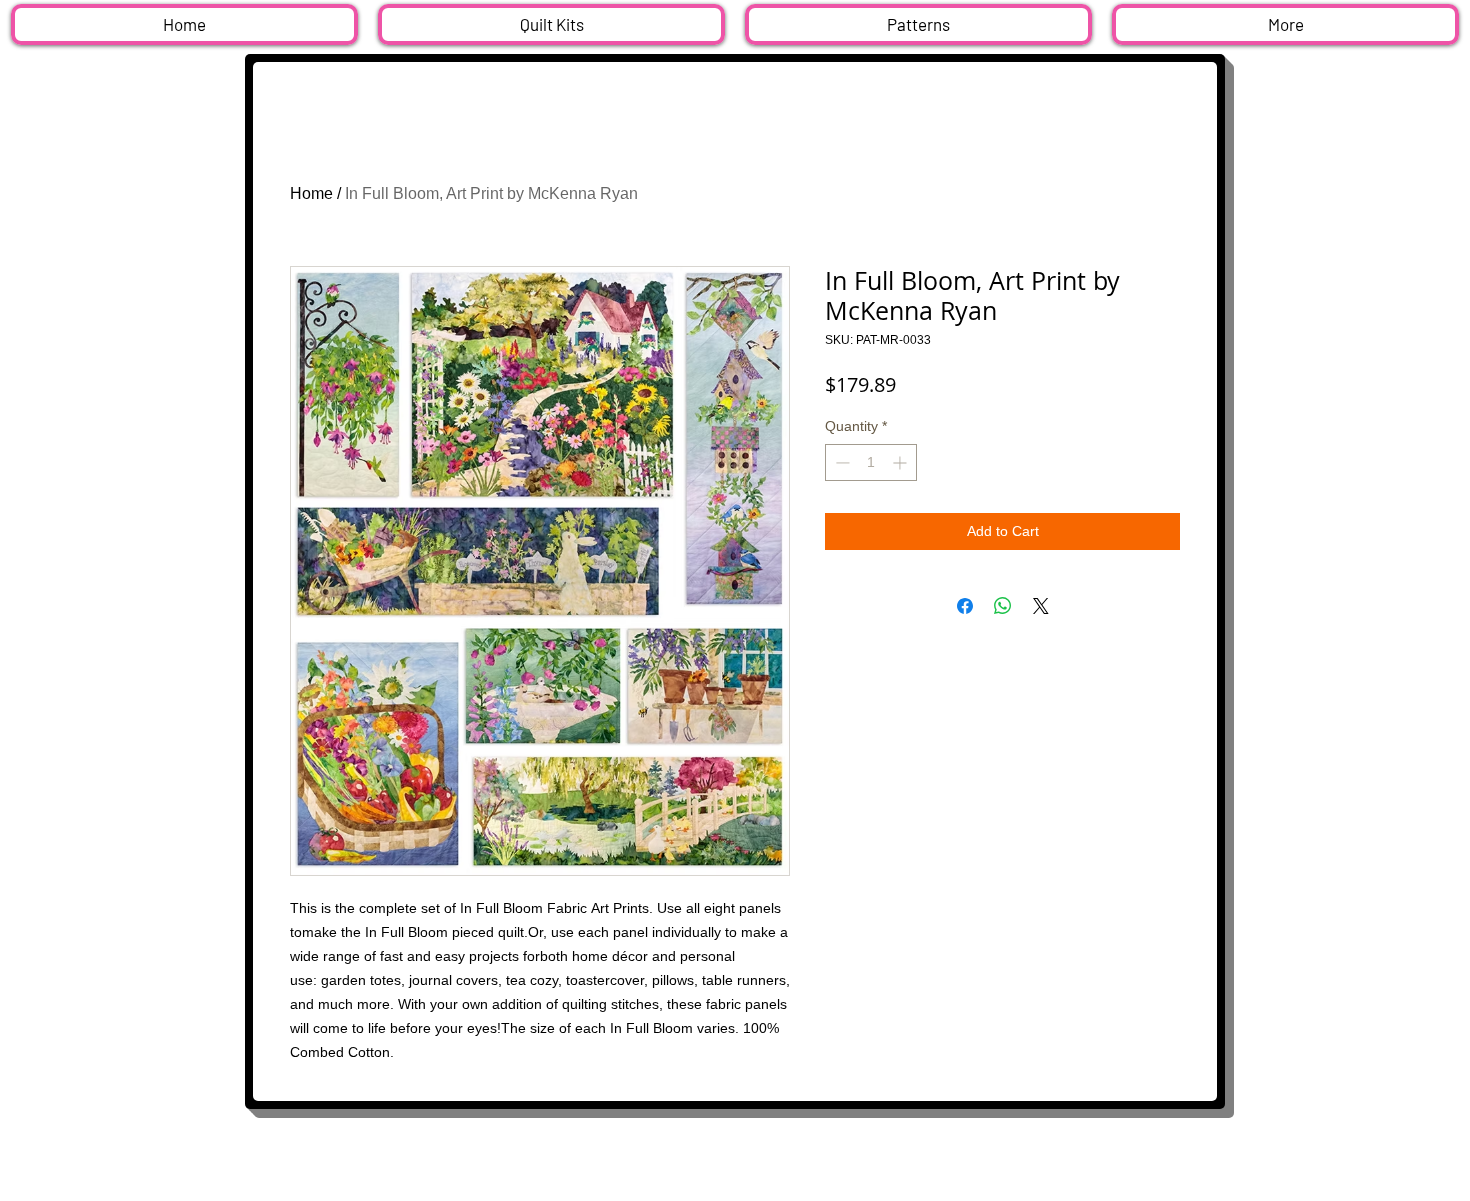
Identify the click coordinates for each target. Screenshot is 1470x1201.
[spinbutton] (871, 462)
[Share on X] (1041, 606)
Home (311, 193)
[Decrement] (840, 462)
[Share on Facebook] (965, 606)
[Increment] (901, 462)
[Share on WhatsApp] (1003, 606)
